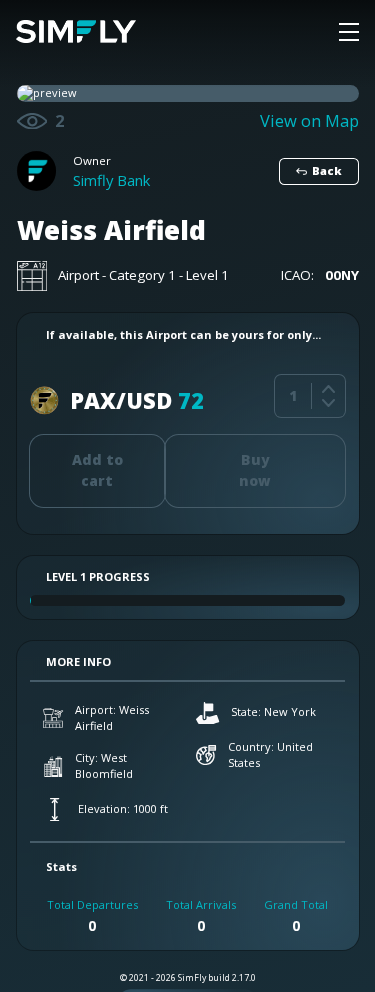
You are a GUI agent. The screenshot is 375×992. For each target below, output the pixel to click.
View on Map (309, 121)
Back (327, 170)
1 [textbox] (293, 395)
